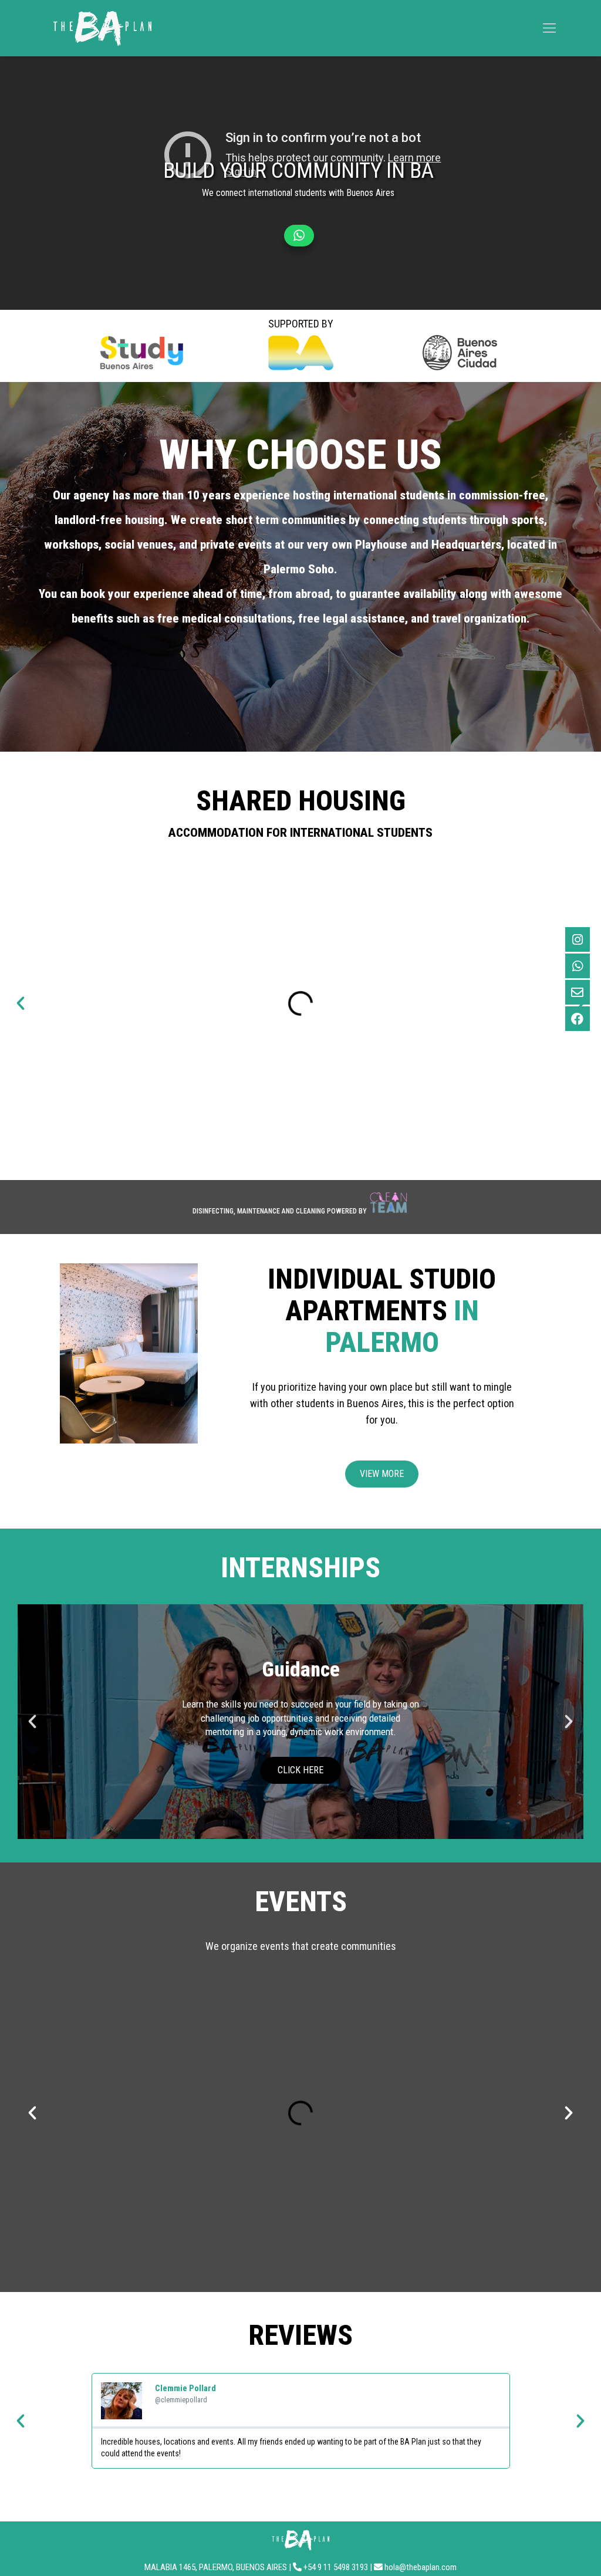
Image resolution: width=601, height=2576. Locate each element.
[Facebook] (578, 1019)
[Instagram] (578, 939)
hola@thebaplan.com (421, 2567)
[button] (21, 1003)
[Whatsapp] (578, 966)
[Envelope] (578, 992)
